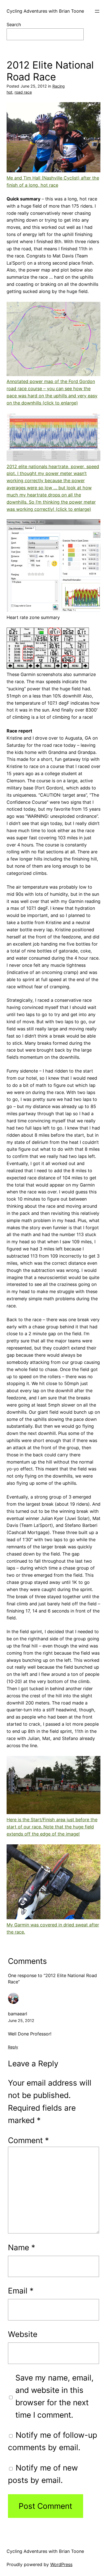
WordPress (61, 2564)
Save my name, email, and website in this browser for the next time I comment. (54, 2396)
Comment (28, 2140)
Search (14, 25)
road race (23, 92)
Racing (59, 86)
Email (21, 2291)
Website (23, 2334)
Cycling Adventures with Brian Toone (45, 11)
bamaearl (18, 2014)
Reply (13, 2047)
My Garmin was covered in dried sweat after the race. (53, 1928)
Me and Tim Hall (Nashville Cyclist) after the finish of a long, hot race (53, 181)
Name (22, 2247)
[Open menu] (97, 11)
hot (9, 92)
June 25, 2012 (21, 2020)
